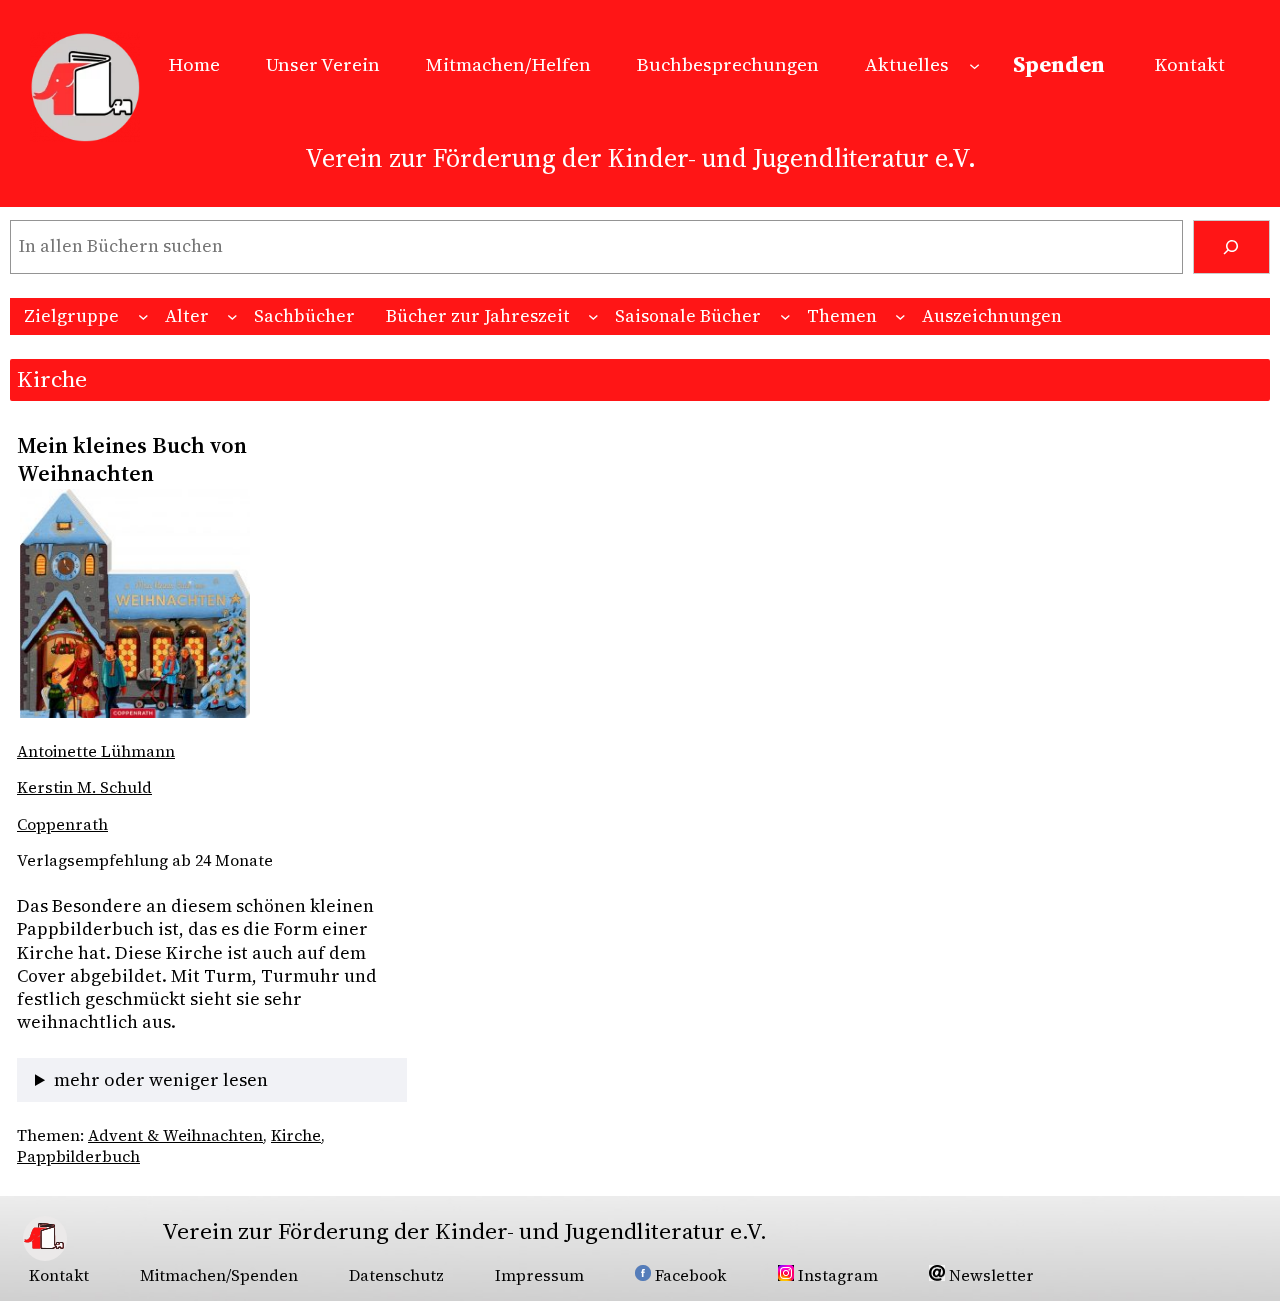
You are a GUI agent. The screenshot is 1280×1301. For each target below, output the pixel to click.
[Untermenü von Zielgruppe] (143, 316)
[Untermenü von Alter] (232, 316)
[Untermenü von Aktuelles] (974, 64)
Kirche (296, 1135)
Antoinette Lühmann (96, 751)
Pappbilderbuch (78, 1156)
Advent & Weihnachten (175, 1135)
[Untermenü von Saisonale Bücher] (785, 316)
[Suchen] (1231, 247)
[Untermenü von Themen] (900, 316)
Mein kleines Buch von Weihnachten (132, 459)
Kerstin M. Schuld (84, 787)
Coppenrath (62, 824)
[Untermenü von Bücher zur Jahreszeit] (593, 316)
